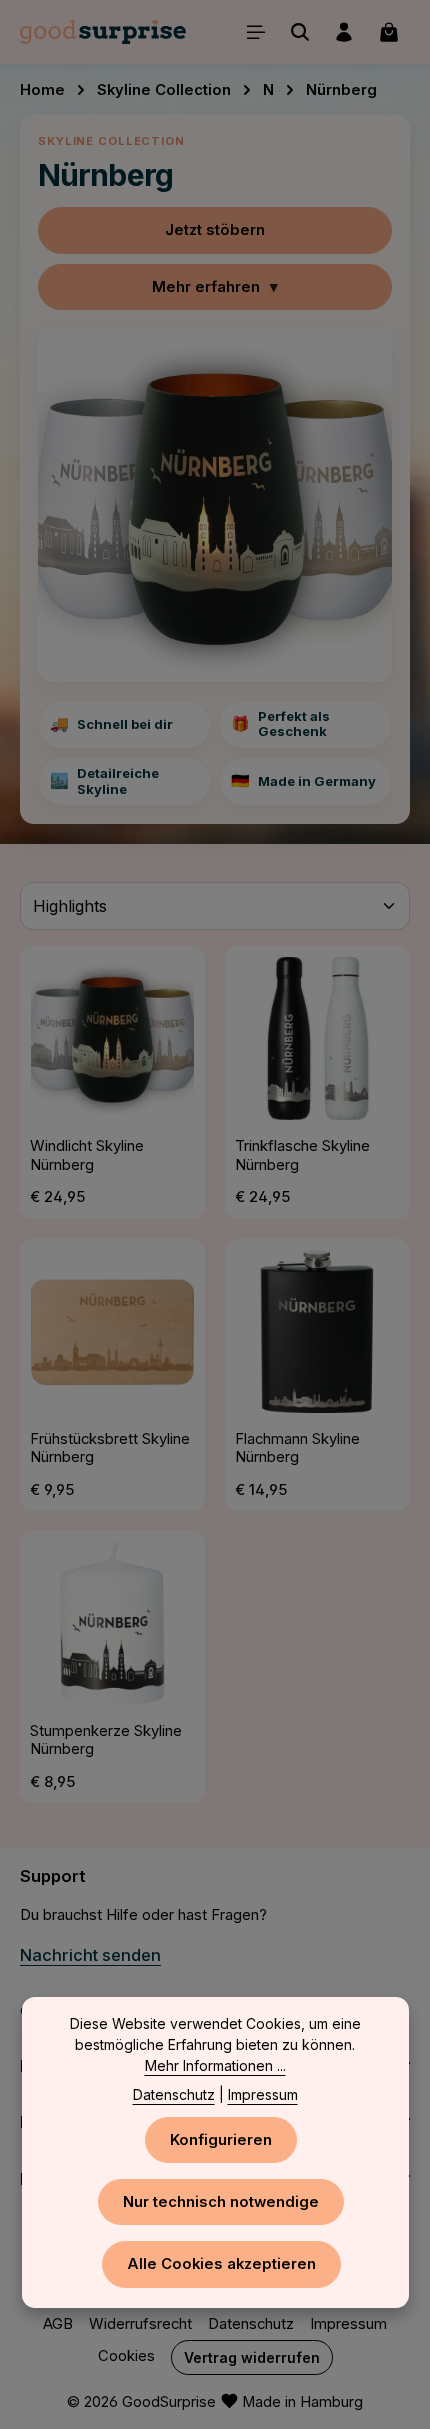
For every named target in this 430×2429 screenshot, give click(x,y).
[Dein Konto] (344, 32)
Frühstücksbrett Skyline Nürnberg (110, 1448)
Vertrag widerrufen (252, 2357)
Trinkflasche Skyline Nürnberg (302, 1155)
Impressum (348, 2324)
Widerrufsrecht (140, 2324)
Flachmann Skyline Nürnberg (297, 1448)
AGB (58, 2324)
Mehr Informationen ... (215, 2065)
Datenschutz (251, 2324)
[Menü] (256, 32)
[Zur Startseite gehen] (103, 32)
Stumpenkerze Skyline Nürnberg (106, 1740)
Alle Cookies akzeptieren (221, 2264)
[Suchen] (300, 32)
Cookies (126, 2356)
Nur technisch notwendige (221, 2202)
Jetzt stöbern (215, 230)
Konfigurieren (221, 2140)
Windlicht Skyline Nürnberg (87, 1155)
